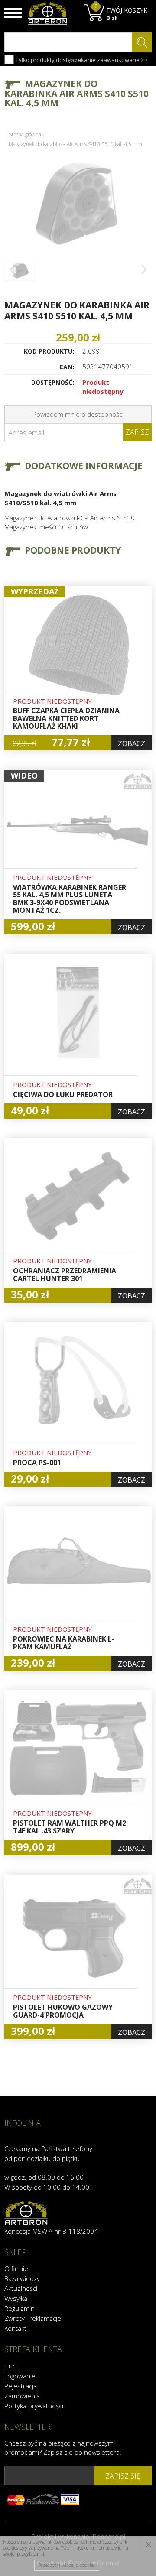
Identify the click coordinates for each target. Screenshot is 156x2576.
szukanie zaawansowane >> (110, 60)
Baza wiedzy (22, 2278)
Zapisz (137, 432)
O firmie (16, 2268)
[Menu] (13, 13)
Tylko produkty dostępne (48, 60)
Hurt (11, 2366)
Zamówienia (22, 2396)
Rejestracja (21, 2386)
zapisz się (123, 2476)
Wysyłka (16, 2298)
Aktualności (21, 2288)
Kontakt (15, 2328)
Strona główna (25, 135)
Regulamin (19, 2308)
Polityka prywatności (34, 2406)
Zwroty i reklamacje (33, 2318)
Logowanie (20, 2376)
